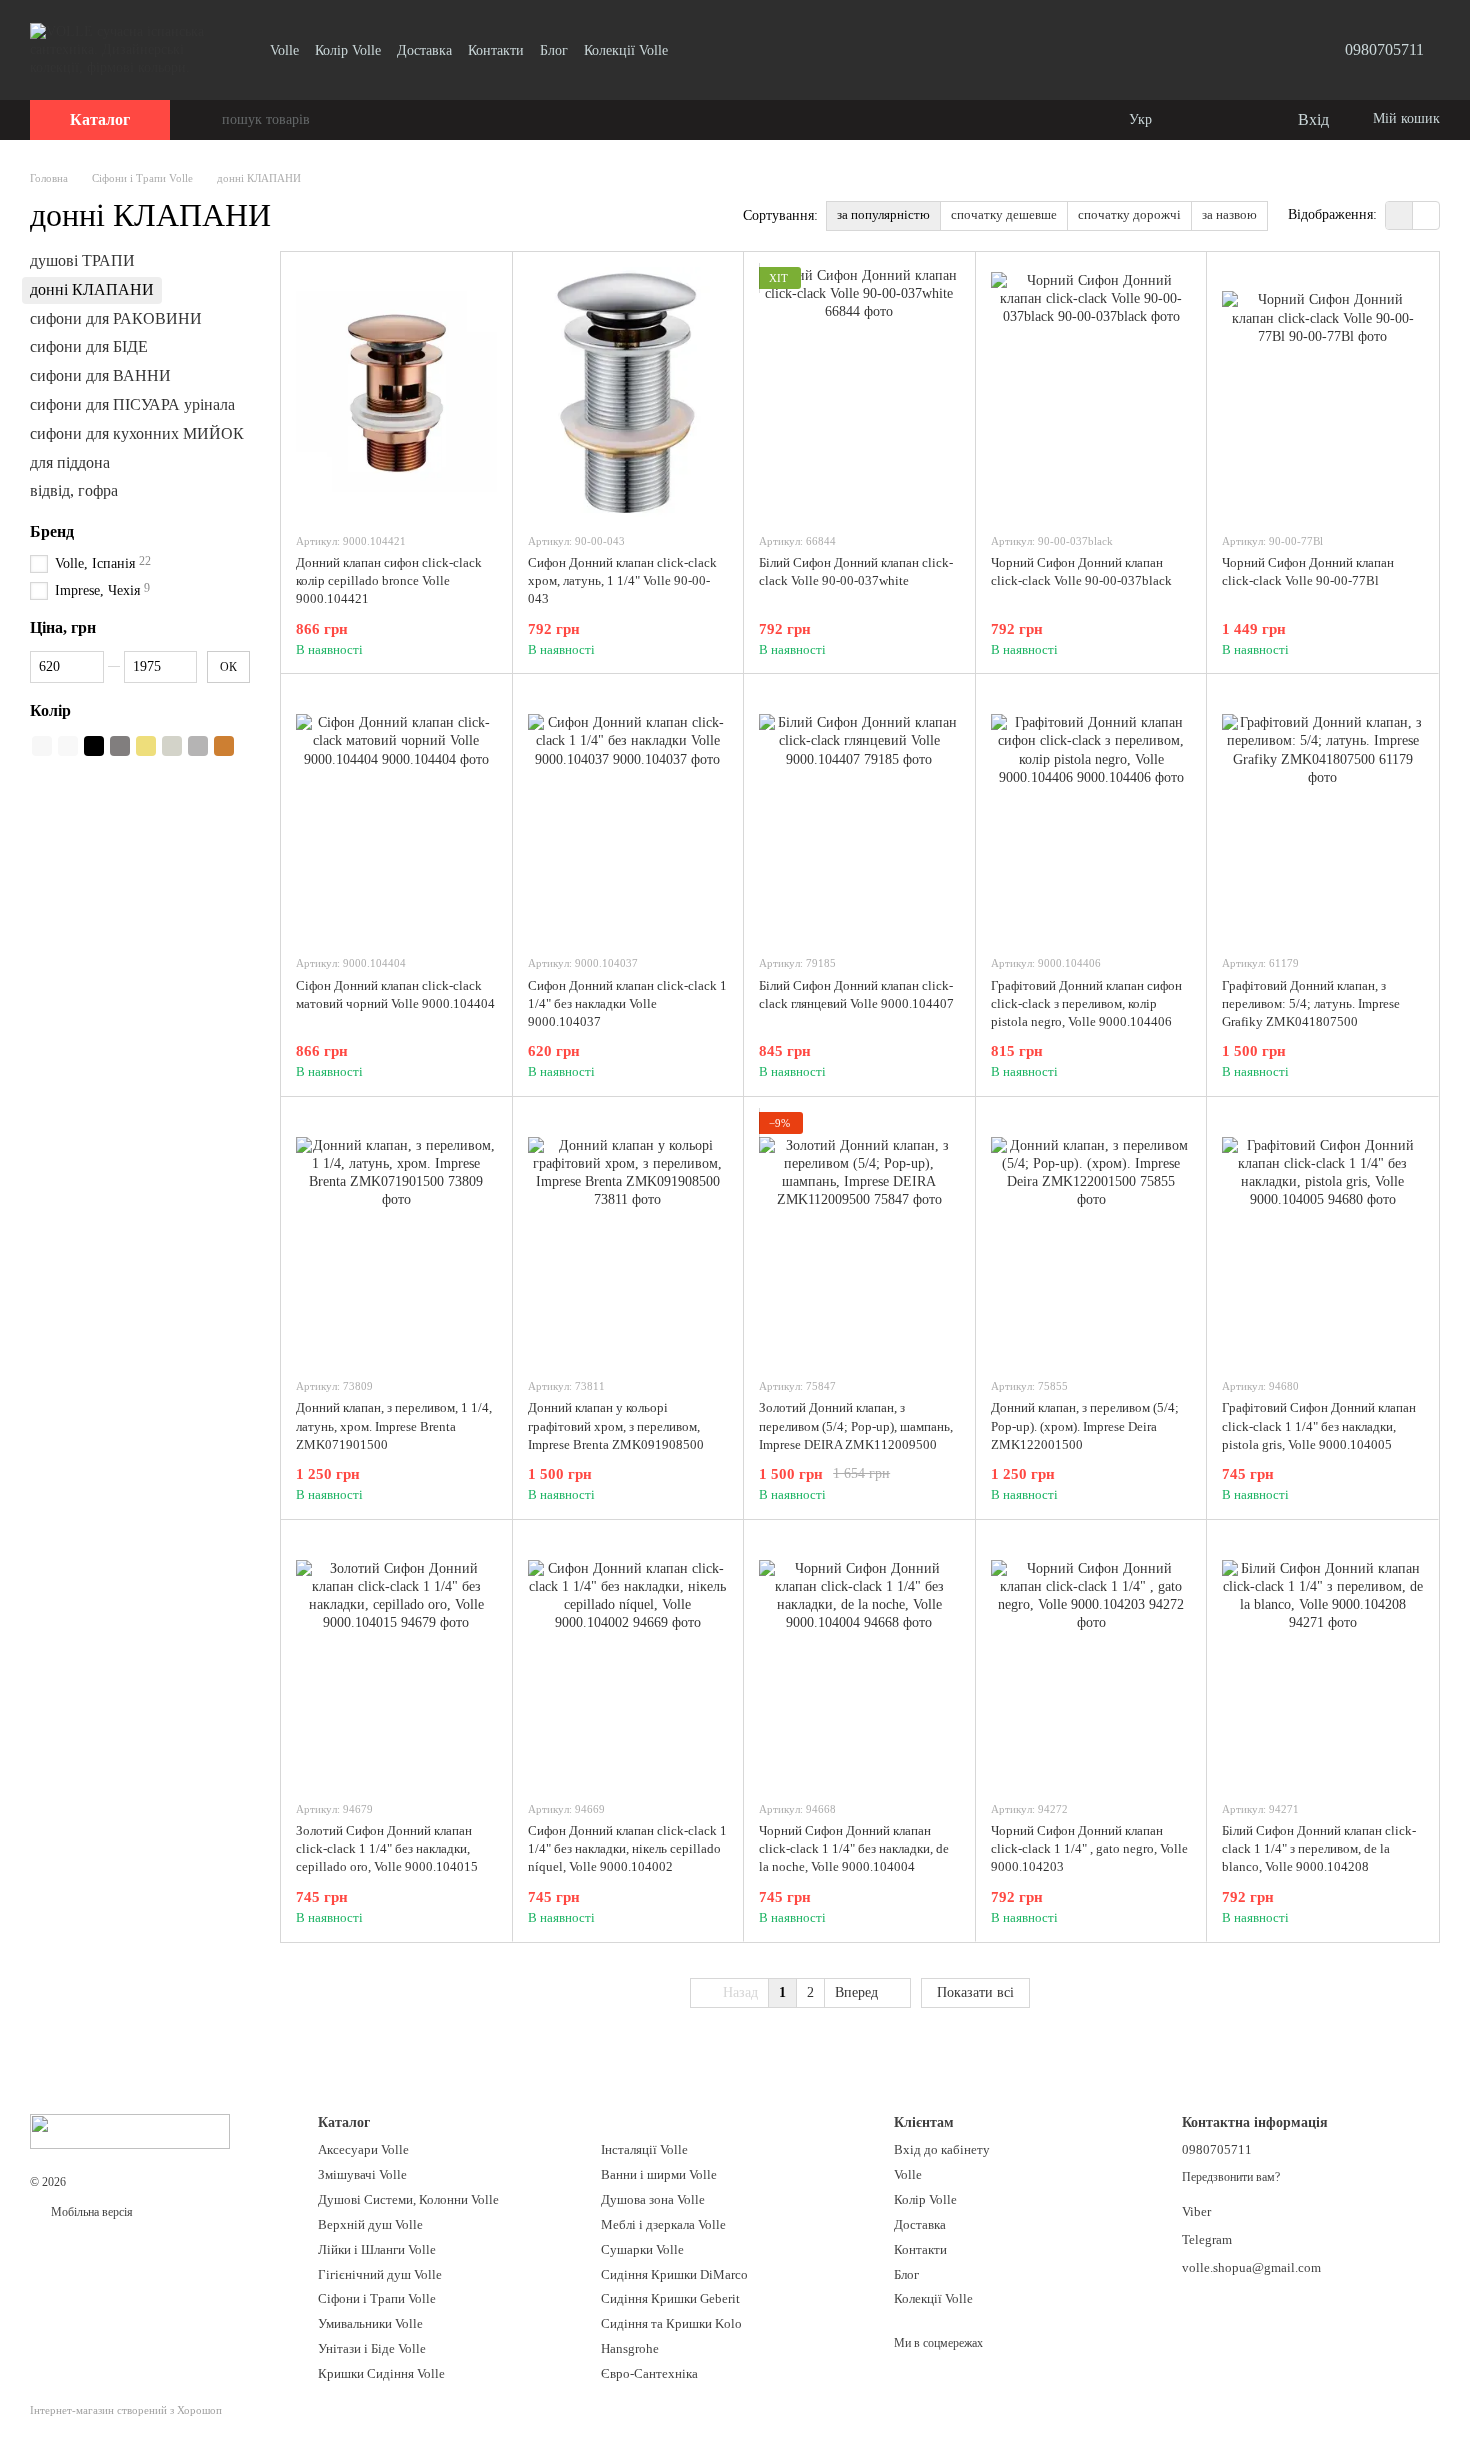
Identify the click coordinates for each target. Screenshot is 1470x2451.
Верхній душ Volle (370, 2224)
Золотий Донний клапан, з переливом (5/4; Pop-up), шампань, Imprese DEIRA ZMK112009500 (856, 1425)
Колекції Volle (626, 50)
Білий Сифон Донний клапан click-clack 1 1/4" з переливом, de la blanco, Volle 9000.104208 (1319, 1848)
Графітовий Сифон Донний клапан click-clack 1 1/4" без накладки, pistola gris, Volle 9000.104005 (1319, 1425)
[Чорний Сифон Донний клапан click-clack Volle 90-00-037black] (1091, 392)
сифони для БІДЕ (89, 346)
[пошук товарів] (206, 120)
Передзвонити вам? (1231, 2177)
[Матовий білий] (68, 746)
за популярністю (883, 214)
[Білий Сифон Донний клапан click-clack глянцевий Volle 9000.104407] (859, 814)
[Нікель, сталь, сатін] (172, 746)
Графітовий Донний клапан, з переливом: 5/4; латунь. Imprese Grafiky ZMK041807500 (1311, 1003)
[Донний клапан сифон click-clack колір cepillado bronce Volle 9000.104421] (396, 392)
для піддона (70, 461)
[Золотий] (146, 746)
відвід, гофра (74, 490)
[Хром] (198, 746)
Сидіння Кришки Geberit (670, 2298)
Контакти (496, 50)
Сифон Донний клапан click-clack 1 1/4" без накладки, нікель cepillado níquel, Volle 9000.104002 (627, 1848)
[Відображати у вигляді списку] (1426, 215)
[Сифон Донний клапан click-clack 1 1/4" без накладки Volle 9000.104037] (628, 814)
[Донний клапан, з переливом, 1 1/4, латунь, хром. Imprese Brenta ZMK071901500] (396, 1237)
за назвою (1229, 214)
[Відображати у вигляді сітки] (1399, 215)
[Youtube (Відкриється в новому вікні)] (696, 50)
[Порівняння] (1200, 120)
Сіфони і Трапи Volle (377, 2298)
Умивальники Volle (370, 2323)
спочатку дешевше (1004, 214)
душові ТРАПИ (82, 260)
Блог (554, 50)
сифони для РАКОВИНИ (116, 317)
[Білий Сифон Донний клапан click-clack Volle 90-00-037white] (859, 392)
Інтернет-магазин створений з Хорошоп (126, 2410)
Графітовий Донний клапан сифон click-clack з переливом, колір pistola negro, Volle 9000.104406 (1086, 1003)
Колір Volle (348, 50)
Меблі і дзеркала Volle (663, 2224)
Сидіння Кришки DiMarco (674, 2274)
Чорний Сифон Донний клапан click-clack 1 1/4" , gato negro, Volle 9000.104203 (1089, 1848)
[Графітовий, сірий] (120, 746)
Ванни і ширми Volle (659, 2174)
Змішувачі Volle (362, 2174)
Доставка (424, 50)
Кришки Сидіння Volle (381, 2373)
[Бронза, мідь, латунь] (224, 746)
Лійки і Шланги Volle (377, 2249)
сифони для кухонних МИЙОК (137, 433)
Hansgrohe (630, 2348)
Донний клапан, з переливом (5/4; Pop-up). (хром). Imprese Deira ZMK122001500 (1085, 1425)
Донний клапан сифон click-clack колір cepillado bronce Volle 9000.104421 (389, 580)
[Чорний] (94, 746)
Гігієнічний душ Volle (380, 2274)
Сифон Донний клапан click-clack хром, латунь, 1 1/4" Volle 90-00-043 (622, 580)
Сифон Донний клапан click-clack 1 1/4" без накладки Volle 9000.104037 (627, 1003)
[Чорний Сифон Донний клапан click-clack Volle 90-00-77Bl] (1322, 392)
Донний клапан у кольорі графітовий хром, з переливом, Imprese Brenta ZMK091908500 (616, 1425)
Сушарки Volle (642, 2249)
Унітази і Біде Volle (372, 2348)
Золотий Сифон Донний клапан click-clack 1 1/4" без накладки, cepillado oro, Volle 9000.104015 (387, 1848)
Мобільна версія (90, 2212)
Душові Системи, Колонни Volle (408, 2199)
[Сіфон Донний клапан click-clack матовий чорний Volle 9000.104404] (396, 814)
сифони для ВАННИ (100, 375)
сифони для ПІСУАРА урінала (132, 404)
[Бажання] (1240, 120)
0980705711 (1384, 49)
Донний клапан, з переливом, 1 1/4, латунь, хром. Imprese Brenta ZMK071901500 (394, 1425)
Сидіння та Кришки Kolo (671, 2323)
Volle (284, 50)
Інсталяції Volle (644, 2149)
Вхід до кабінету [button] (942, 2149)
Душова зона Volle (653, 2199)
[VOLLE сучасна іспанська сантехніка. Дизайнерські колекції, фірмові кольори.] (130, 2130)
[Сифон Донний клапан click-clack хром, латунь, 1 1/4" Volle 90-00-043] (628, 392)
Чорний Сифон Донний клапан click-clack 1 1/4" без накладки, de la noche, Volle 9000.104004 (854, 1848)
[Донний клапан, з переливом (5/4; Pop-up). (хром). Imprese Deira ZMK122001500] (1091, 1237)
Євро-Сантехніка (649, 2373)
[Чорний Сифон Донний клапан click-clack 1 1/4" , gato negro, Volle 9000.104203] (1091, 1660)
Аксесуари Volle (363, 2149)
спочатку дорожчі (1129, 214)
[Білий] (42, 746)
